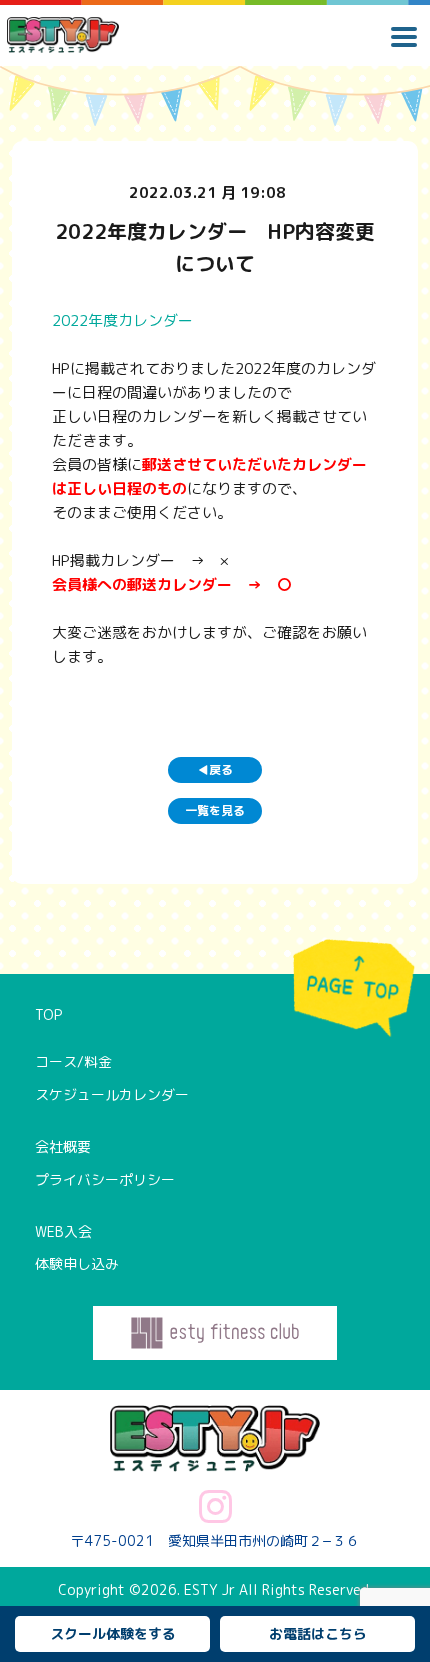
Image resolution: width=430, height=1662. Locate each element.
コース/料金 (73, 1061)
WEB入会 (63, 1231)
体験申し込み (77, 1263)
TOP (48, 1014)
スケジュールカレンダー (112, 1094)
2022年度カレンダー (122, 320)
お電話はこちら (318, 1633)
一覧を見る (215, 810)
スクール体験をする (113, 1633)
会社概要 (63, 1146)
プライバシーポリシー (105, 1179)
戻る (215, 769)
